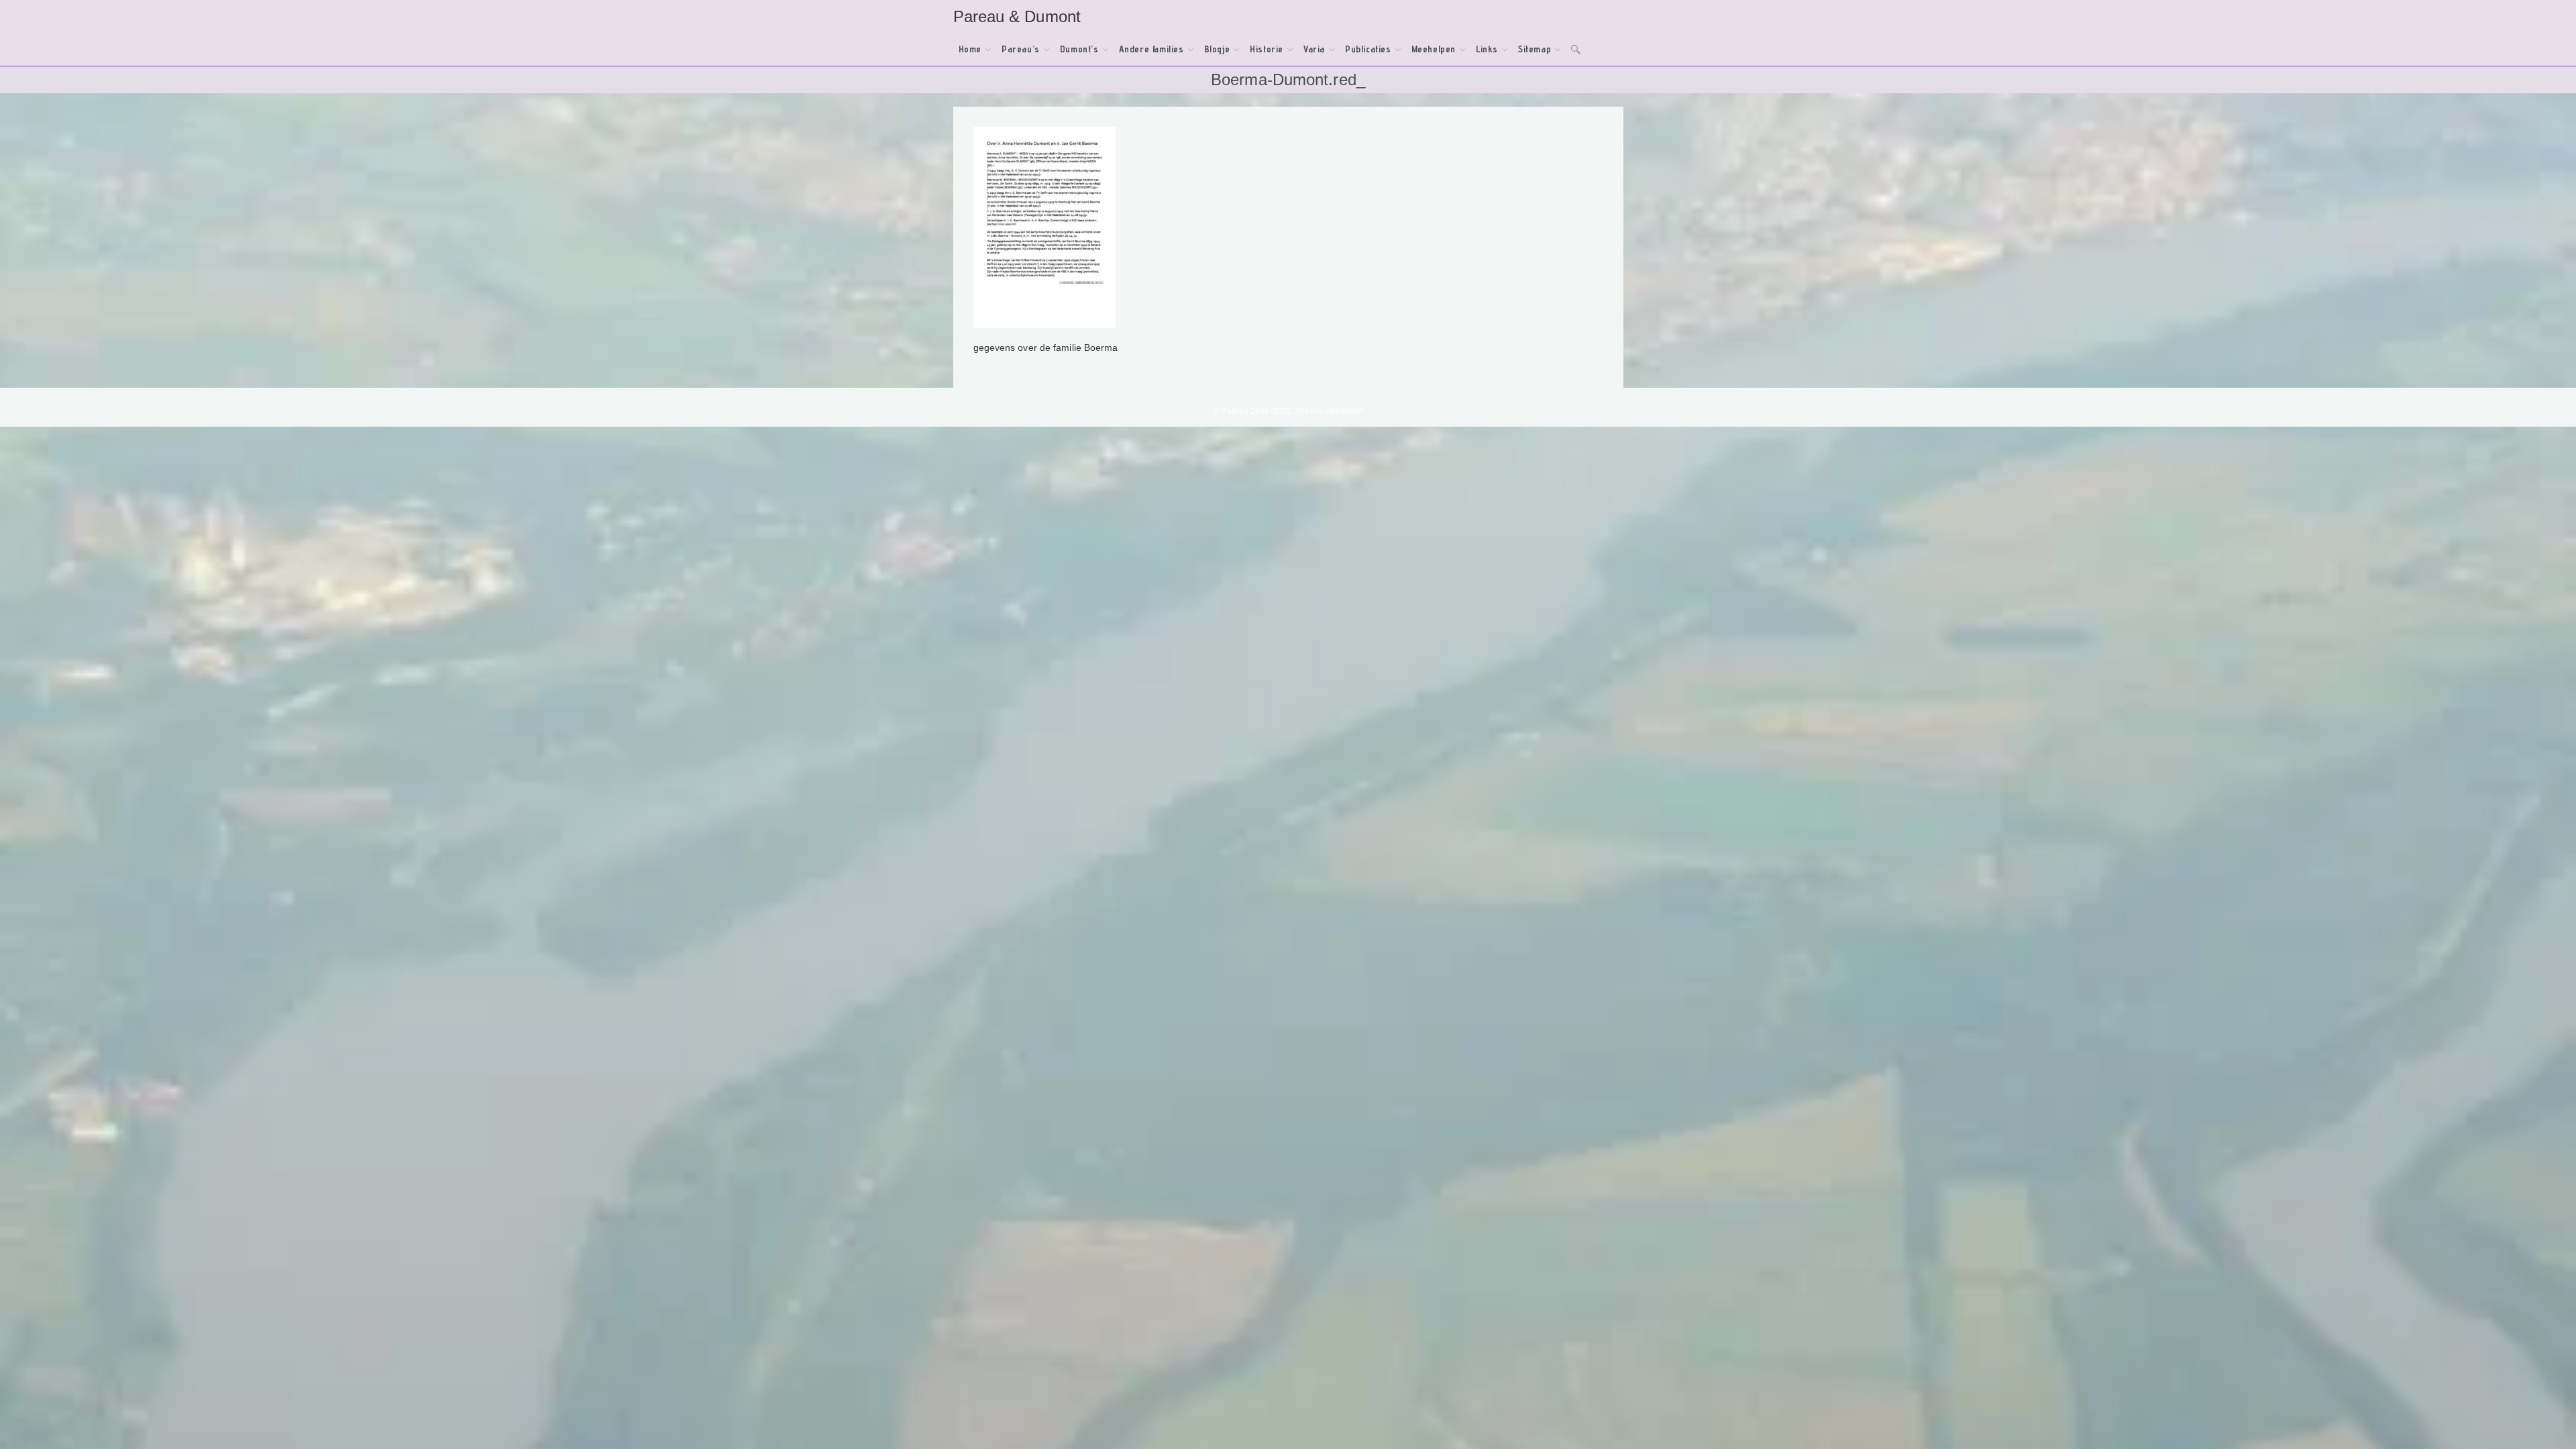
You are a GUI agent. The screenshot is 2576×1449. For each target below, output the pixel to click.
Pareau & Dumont (1017, 16)
